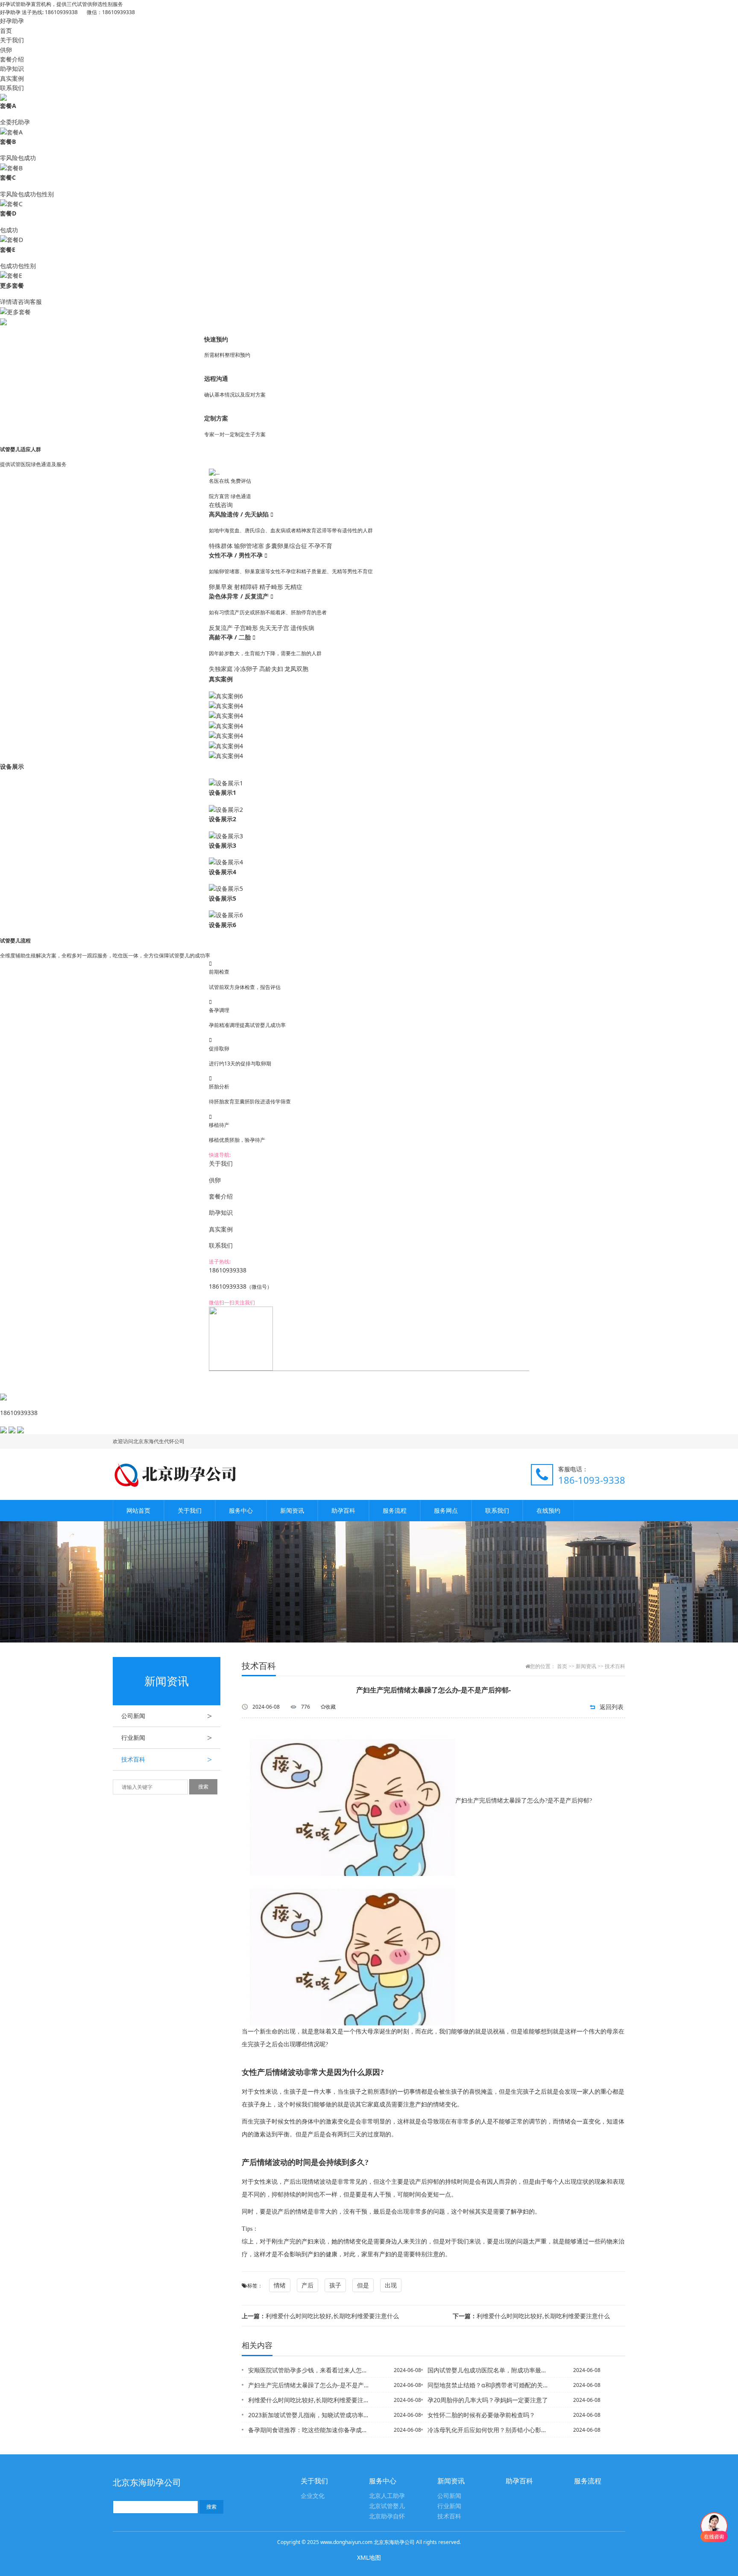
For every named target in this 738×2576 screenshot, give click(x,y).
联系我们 (12, 88)
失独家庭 (221, 669)
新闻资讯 (292, 1510)
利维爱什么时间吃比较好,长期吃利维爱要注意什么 (320, 2316)
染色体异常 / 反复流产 (240, 596)
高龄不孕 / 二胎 (231, 637)
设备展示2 (223, 819)
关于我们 (12, 40)
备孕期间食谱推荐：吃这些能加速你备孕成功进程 (309, 2430)
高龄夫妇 (271, 669)
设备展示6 (223, 925)
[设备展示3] (226, 836)
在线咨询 (221, 505)
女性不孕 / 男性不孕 (237, 555)
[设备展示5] (226, 888)
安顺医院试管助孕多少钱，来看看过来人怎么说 (309, 2370)
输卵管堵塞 (249, 546)
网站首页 (138, 1510)
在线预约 (548, 1510)
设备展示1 (223, 792)
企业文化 (313, 2496)
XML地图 (369, 2557)
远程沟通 (216, 378)
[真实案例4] (226, 705)
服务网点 (446, 1510)
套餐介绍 (12, 59)
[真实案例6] (226, 695)
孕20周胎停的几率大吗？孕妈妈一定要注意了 (488, 2400)
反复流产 (221, 628)
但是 (363, 2285)
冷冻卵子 (246, 669)
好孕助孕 (12, 21)
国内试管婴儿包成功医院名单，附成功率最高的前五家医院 (488, 2370)
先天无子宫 (274, 628)
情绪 (280, 2285)
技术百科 (167, 1759)
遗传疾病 (302, 628)
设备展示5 (223, 898)
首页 (6, 31)
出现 (391, 2285)
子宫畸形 (246, 628)
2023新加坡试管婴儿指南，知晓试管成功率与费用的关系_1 (309, 2415)
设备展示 (12, 766)
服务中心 (241, 1510)
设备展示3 (223, 845)
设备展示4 (223, 872)
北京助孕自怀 (387, 2516)
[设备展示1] (226, 783)
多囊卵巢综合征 (286, 546)
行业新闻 (167, 1738)
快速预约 (216, 339)
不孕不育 (320, 546)
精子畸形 (271, 587)
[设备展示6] (226, 915)
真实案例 (12, 78)
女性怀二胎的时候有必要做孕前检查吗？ (481, 2415)
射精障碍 (246, 587)
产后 (307, 2285)
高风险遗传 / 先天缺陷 (240, 514)
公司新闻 (167, 1716)
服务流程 (395, 1510)
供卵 (6, 50)
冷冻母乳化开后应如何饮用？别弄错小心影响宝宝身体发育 (488, 2430)
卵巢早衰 (221, 587)
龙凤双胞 (296, 669)
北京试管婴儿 (387, 2506)
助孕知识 (12, 69)
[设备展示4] (226, 862)
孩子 (335, 2285)
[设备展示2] (226, 809)
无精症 (293, 587)
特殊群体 (221, 546)
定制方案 (216, 418)
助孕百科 (343, 1510)
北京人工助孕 (387, 2496)
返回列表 (612, 1707)
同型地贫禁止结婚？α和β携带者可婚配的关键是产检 (488, 2385)
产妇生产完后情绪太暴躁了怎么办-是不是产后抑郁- (309, 2385)
